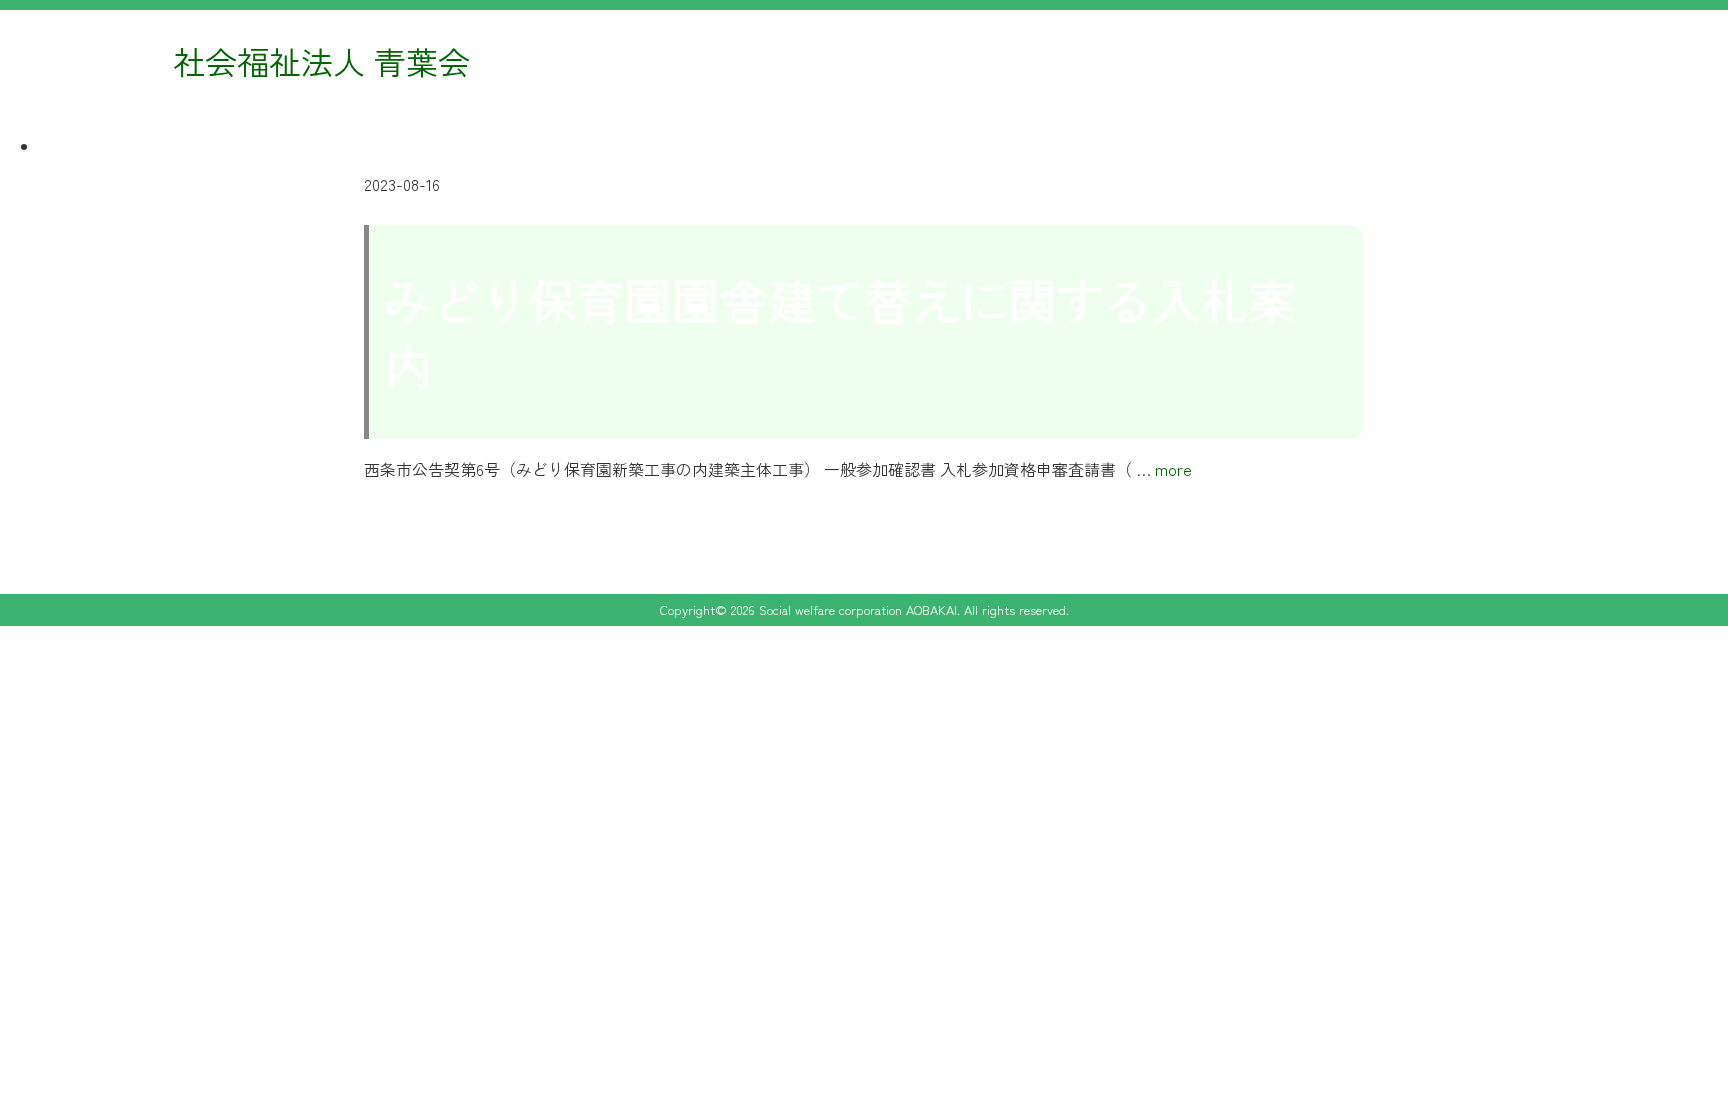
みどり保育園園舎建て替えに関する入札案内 (840, 331)
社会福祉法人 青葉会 (321, 61)
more (1173, 469)
